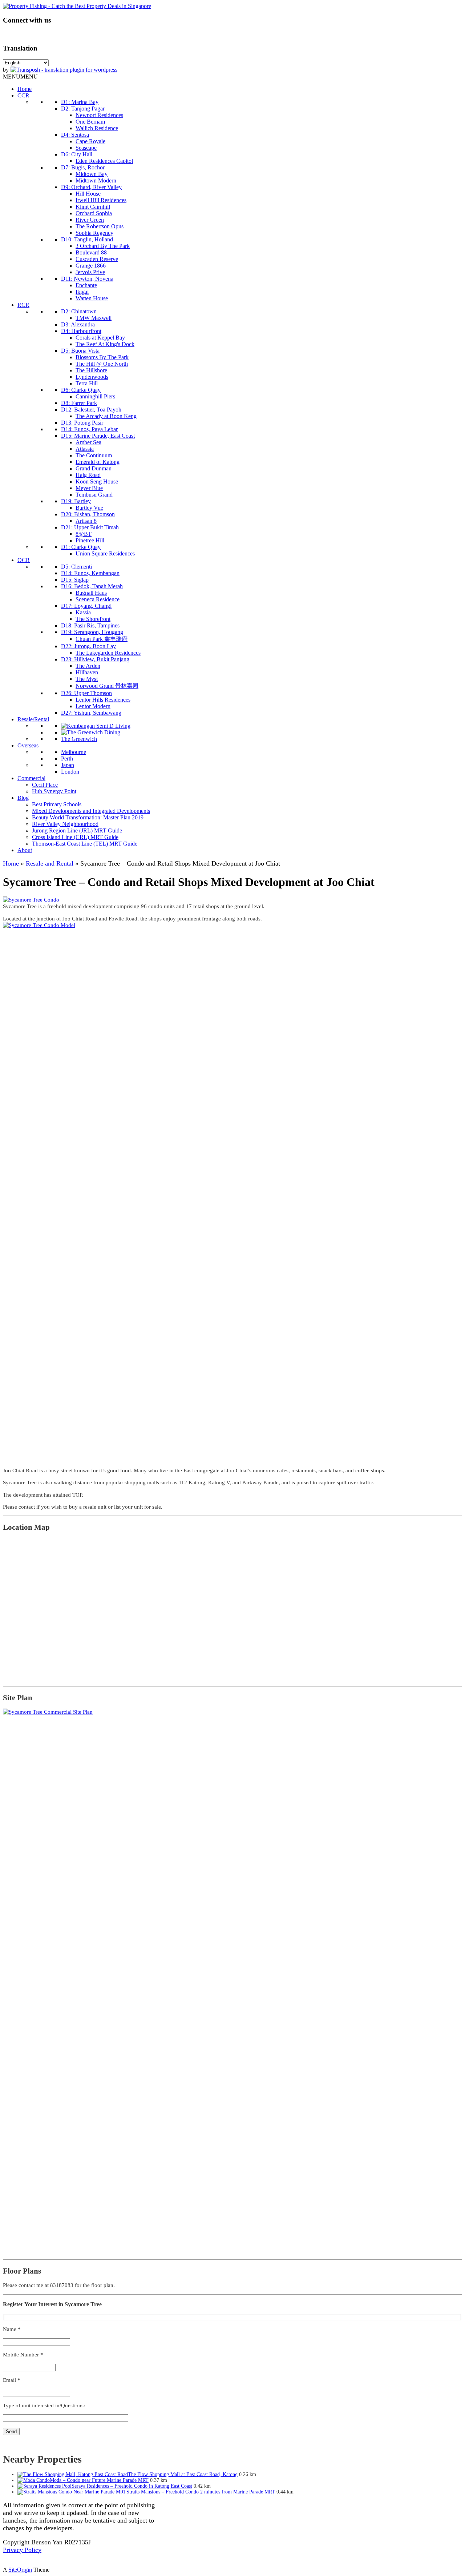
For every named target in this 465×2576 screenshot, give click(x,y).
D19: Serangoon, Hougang (92, 632)
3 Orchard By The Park (103, 246)
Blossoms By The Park (102, 357)
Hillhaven (87, 672)
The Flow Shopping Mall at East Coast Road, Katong (183, 2474)
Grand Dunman (94, 468)
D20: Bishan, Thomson (88, 514)
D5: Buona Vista (80, 351)
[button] (20, 77)
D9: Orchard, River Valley (91, 187)
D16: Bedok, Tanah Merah (92, 586)
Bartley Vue (89, 508)
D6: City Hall (77, 154)
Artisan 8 (86, 521)
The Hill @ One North (102, 364)
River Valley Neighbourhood (65, 824)
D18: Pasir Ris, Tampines (90, 625)
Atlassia (85, 449)
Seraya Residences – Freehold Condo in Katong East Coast (132, 2486)
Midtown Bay (92, 174)
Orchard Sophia (94, 213)
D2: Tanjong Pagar (83, 109)
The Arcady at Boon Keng (106, 416)
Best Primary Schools (57, 804)
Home (25, 89)
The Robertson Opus (100, 226)
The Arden (88, 666)
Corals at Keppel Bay (100, 338)
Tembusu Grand (94, 495)
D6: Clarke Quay (81, 390)
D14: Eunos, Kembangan (90, 573)
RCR (23, 305)
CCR (23, 95)
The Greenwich (79, 739)
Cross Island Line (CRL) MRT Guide (75, 837)
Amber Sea (88, 442)
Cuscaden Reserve (97, 259)
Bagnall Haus (91, 593)
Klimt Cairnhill (93, 207)
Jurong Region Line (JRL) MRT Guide (77, 830)
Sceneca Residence (98, 599)
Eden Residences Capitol (104, 161)
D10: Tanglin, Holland (87, 239)
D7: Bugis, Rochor (83, 167)
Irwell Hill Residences (101, 200)
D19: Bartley (76, 501)
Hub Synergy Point (54, 791)
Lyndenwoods (92, 377)
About (25, 850)
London (70, 772)
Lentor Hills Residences (103, 700)
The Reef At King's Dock (105, 344)
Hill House (88, 194)
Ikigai (82, 292)
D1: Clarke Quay (81, 547)
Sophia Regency (94, 233)
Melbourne (74, 752)
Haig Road (88, 475)
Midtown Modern (96, 180)
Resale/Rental (33, 719)
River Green (90, 220)
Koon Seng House (97, 482)
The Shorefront (93, 619)
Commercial (31, 778)
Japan (68, 765)
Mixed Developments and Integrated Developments (91, 811)
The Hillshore (91, 370)
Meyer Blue (89, 488)
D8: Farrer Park (79, 403)
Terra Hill (87, 383)
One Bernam (90, 122)
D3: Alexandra (78, 324)
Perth (67, 759)
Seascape (86, 148)
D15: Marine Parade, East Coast (98, 436)
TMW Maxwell (94, 318)
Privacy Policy (22, 2550)
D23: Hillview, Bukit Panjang (95, 659)
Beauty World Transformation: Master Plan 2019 (88, 817)
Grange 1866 (91, 266)
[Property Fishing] (77, 6)
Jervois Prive (90, 272)
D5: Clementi (76, 567)
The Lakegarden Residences (108, 653)
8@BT (84, 534)
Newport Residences (99, 115)
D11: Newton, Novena (87, 279)
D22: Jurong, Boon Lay (88, 646)
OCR (24, 560)
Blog (23, 798)
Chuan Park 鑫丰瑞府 (102, 639)
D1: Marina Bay (80, 102)
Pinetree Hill (90, 540)
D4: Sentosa (75, 135)
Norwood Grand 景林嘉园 (107, 686)
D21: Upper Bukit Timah (90, 527)
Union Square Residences (105, 553)
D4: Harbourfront (81, 331)
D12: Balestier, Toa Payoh (91, 410)
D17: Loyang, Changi (86, 606)
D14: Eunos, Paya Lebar (89, 429)
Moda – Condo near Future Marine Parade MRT (99, 2480)
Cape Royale (90, 141)
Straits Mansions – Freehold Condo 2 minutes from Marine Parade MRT (201, 2492)
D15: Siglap (75, 580)
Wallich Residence (97, 128)
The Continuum (94, 455)
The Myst (87, 679)
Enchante (86, 285)
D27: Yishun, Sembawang (91, 713)
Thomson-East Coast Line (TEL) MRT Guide (85, 844)
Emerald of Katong (98, 462)
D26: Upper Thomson (86, 693)
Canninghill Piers (95, 396)
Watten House (92, 298)
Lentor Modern (93, 706)
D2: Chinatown (79, 311)
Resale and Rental (50, 863)
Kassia (83, 612)
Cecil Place (45, 785)
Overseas (28, 745)
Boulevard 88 (91, 252)
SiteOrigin (20, 2570)
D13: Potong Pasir (82, 423)
